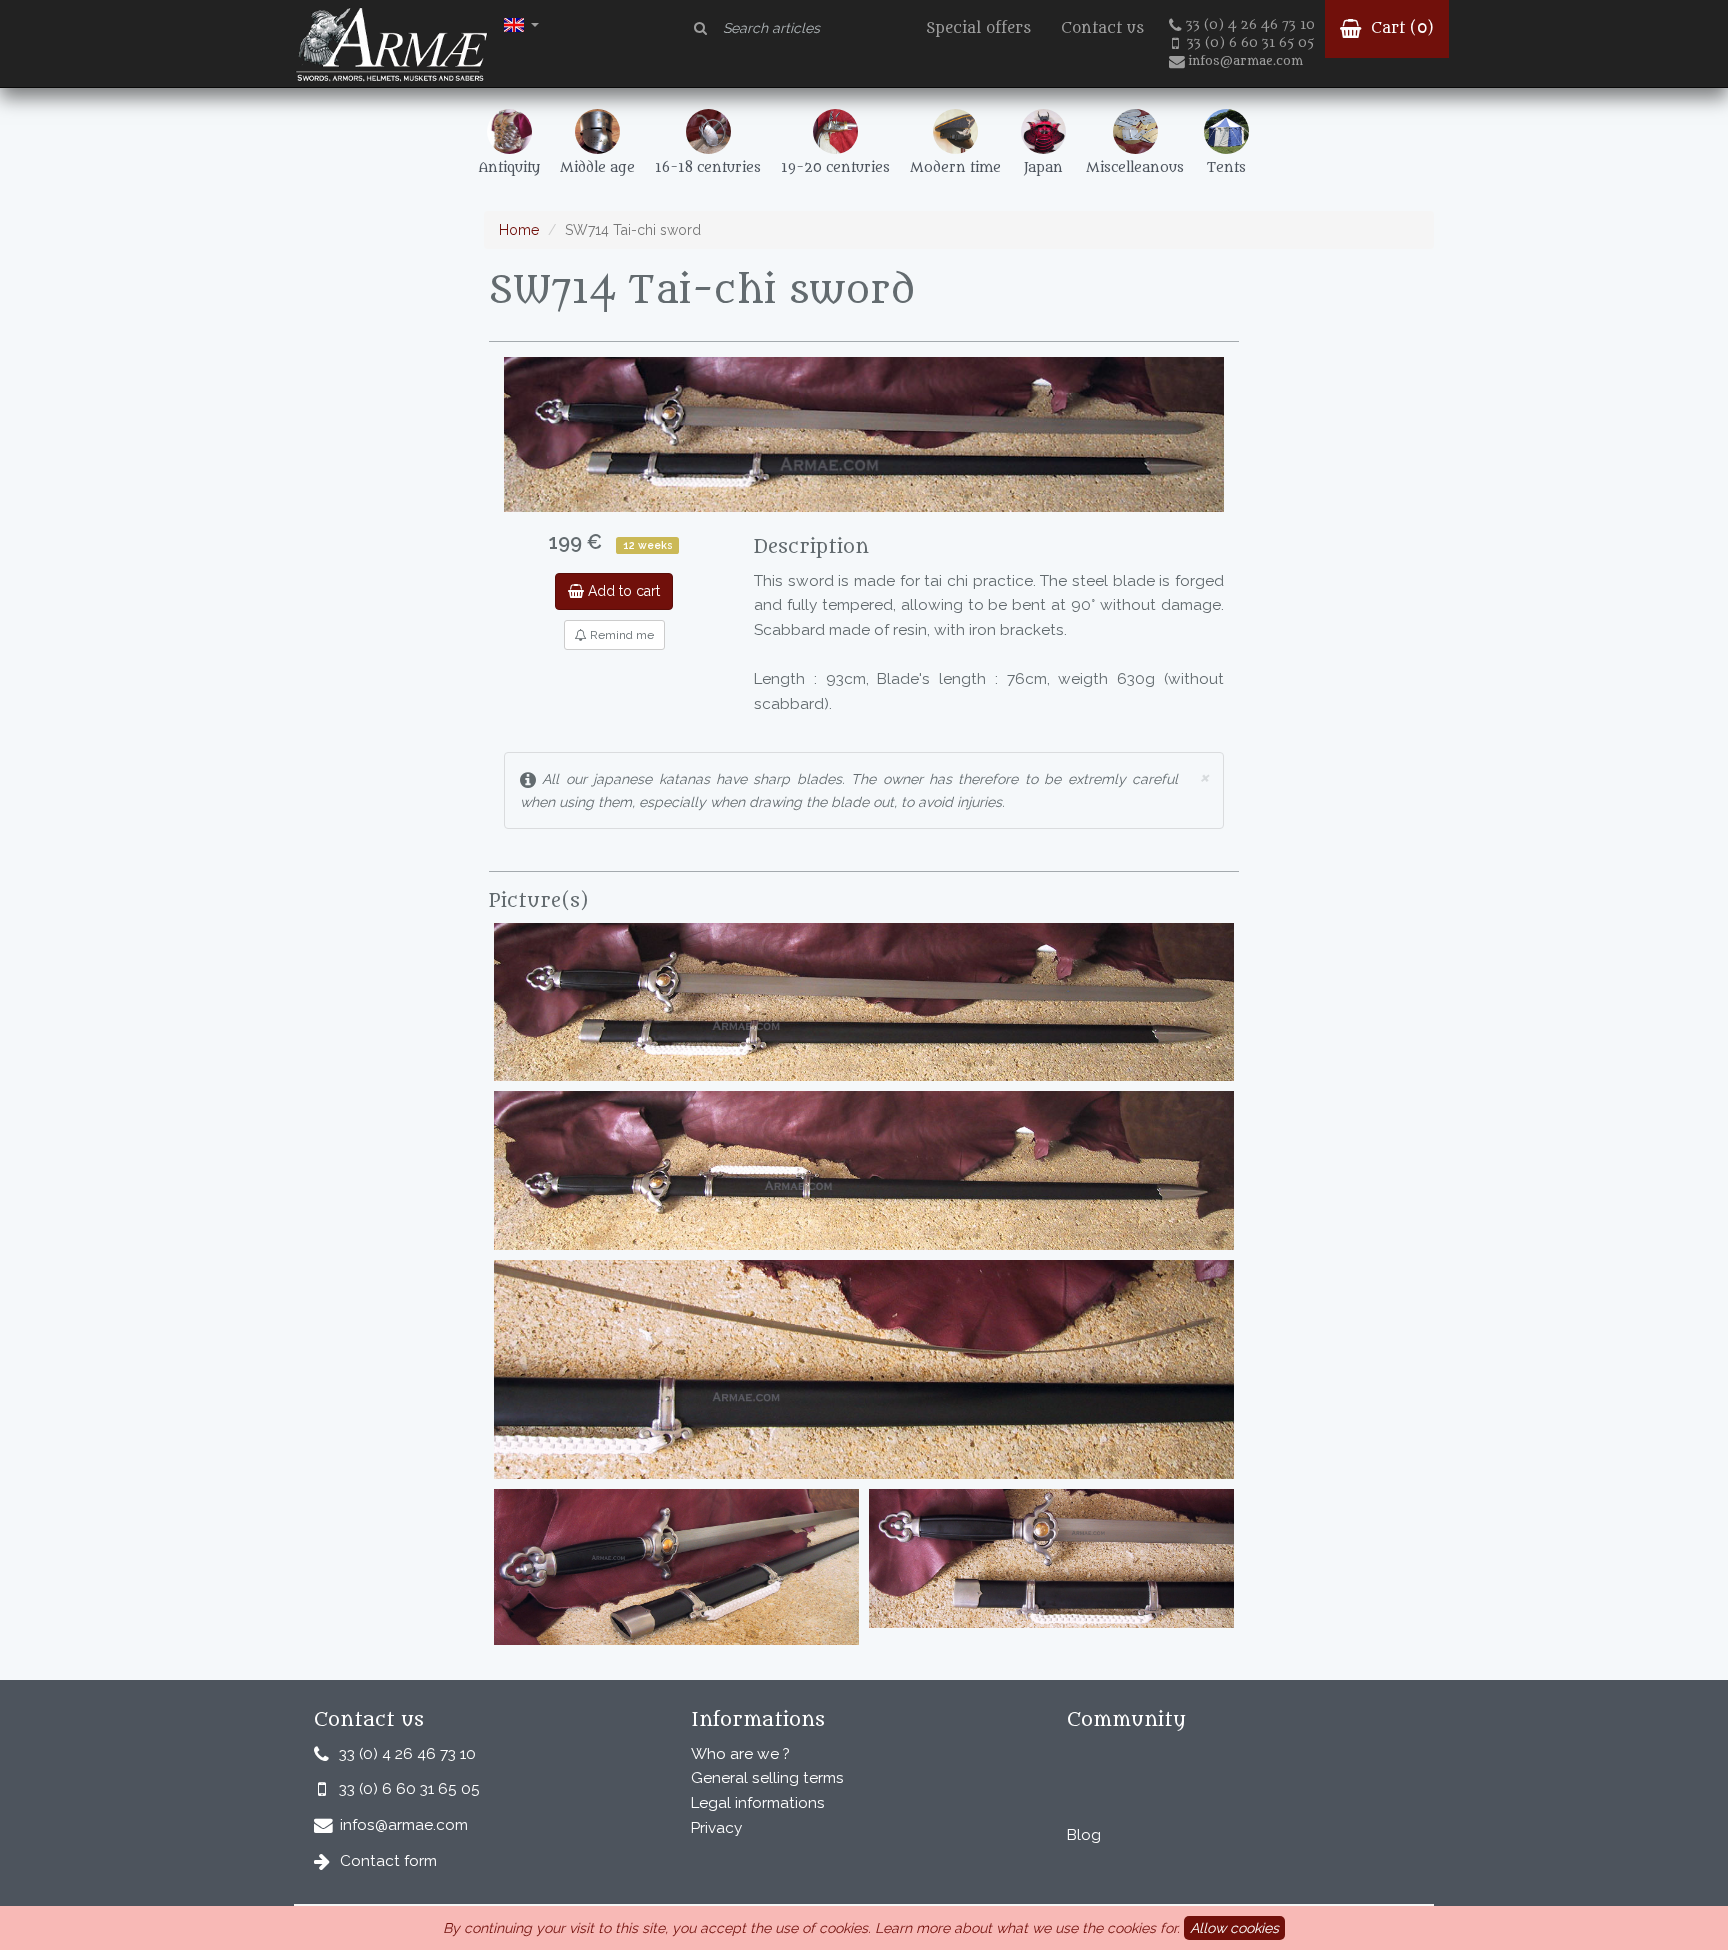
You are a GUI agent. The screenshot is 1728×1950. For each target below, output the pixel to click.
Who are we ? (740, 1754)
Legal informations (758, 1803)
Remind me (620, 635)
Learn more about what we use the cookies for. (1027, 1928)
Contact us (1102, 28)
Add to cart (622, 591)
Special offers (978, 28)
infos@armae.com (1245, 61)
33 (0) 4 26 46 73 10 (1250, 25)
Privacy (716, 1828)
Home (519, 230)
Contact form (388, 1861)
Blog (1084, 1835)
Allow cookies (1234, 1928)
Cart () (1400, 28)
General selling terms (767, 1778)
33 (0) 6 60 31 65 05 (1250, 43)
